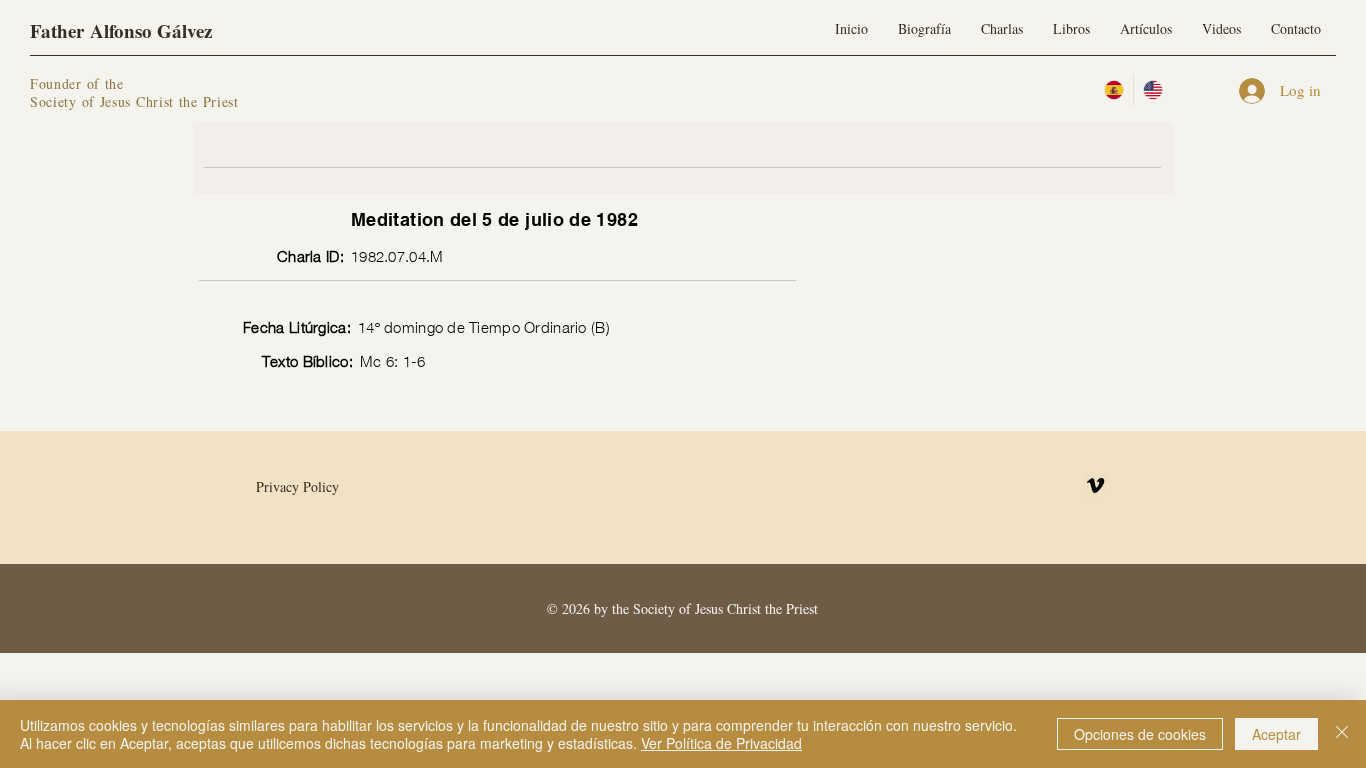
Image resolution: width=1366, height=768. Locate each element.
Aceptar (1276, 734)
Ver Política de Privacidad (721, 743)
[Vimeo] (1095, 485)
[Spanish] (1114, 90)
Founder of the (80, 83)
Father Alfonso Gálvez (121, 30)
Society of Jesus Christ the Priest (134, 101)
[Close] (1342, 734)
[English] (1152, 90)
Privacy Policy (297, 486)
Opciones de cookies (1140, 734)
